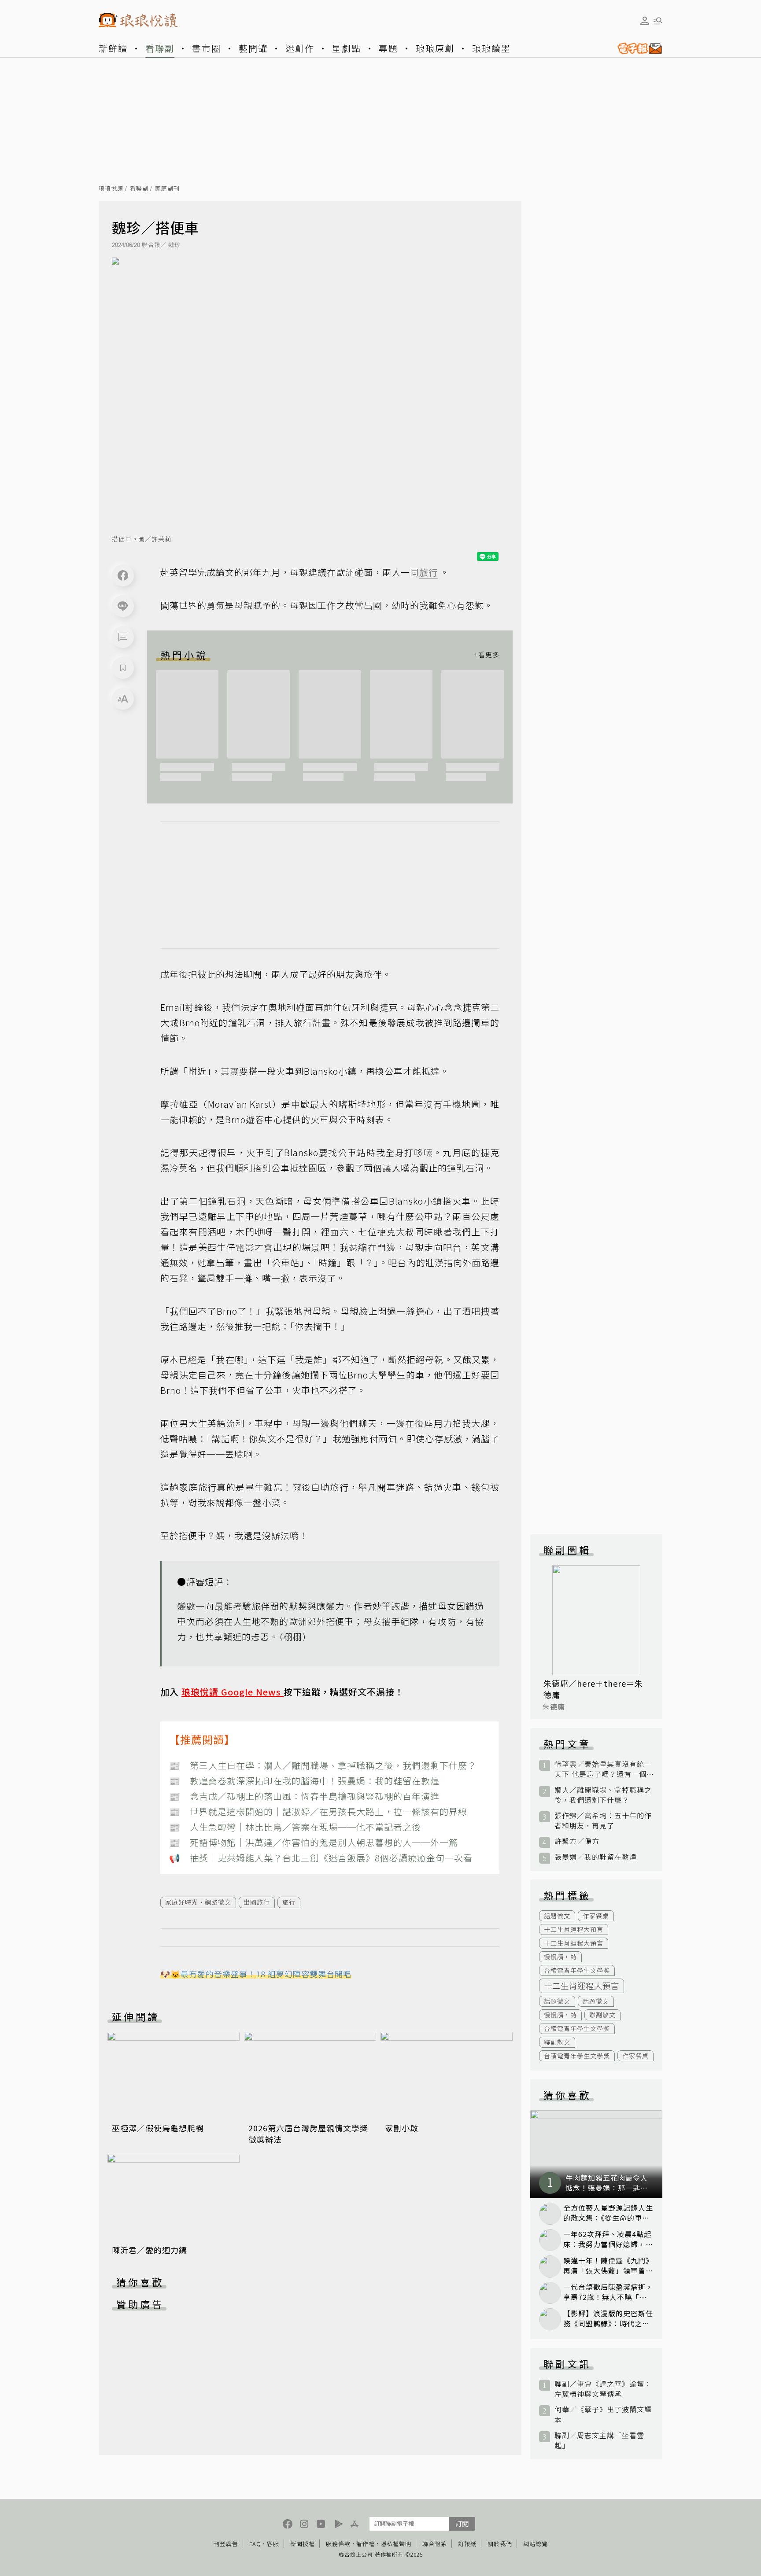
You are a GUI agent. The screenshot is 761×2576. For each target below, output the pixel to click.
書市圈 (207, 48)
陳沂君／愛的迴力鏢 (150, 2250)
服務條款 (338, 2544)
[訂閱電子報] (636, 48)
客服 (273, 2544)
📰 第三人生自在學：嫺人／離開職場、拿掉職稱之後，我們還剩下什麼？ (323, 1765)
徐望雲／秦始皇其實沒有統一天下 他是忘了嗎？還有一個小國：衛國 (603, 1769)
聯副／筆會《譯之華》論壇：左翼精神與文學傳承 (603, 2389)
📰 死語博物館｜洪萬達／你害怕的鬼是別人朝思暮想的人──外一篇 (314, 1842)
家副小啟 (402, 2128)
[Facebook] (123, 575)
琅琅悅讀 (111, 189)
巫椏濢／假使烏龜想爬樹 (158, 2128)
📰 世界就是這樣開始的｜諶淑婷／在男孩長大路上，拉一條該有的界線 (318, 1811)
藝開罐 (253, 48)
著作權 (366, 2544)
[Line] (123, 606)
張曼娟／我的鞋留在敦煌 (596, 1857)
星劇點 (347, 48)
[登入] (645, 21)
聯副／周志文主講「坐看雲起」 (599, 2440)
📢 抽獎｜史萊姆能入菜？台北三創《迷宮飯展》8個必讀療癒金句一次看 (321, 1858)
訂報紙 (467, 2544)
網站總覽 (536, 2544)
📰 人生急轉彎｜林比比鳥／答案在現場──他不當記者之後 (295, 1827)
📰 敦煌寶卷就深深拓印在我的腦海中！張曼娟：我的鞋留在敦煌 (304, 1781)
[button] (123, 637)
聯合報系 (435, 2544)
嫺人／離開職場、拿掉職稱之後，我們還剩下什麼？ (603, 1795)
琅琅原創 (435, 48)
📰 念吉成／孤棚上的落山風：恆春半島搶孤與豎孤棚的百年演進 (304, 1796)
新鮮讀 (113, 48)
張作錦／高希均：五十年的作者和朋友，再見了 (603, 1821)
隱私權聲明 (396, 2544)
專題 (388, 48)
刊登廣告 (226, 2544)
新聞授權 (303, 2544)
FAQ (255, 2544)
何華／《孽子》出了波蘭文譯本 (603, 2414)
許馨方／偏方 (577, 1841)
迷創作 (300, 48)
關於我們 (500, 2544)
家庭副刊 (167, 189)
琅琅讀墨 (491, 48)
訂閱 (462, 2523)
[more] (487, 655)
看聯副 (160, 48)
